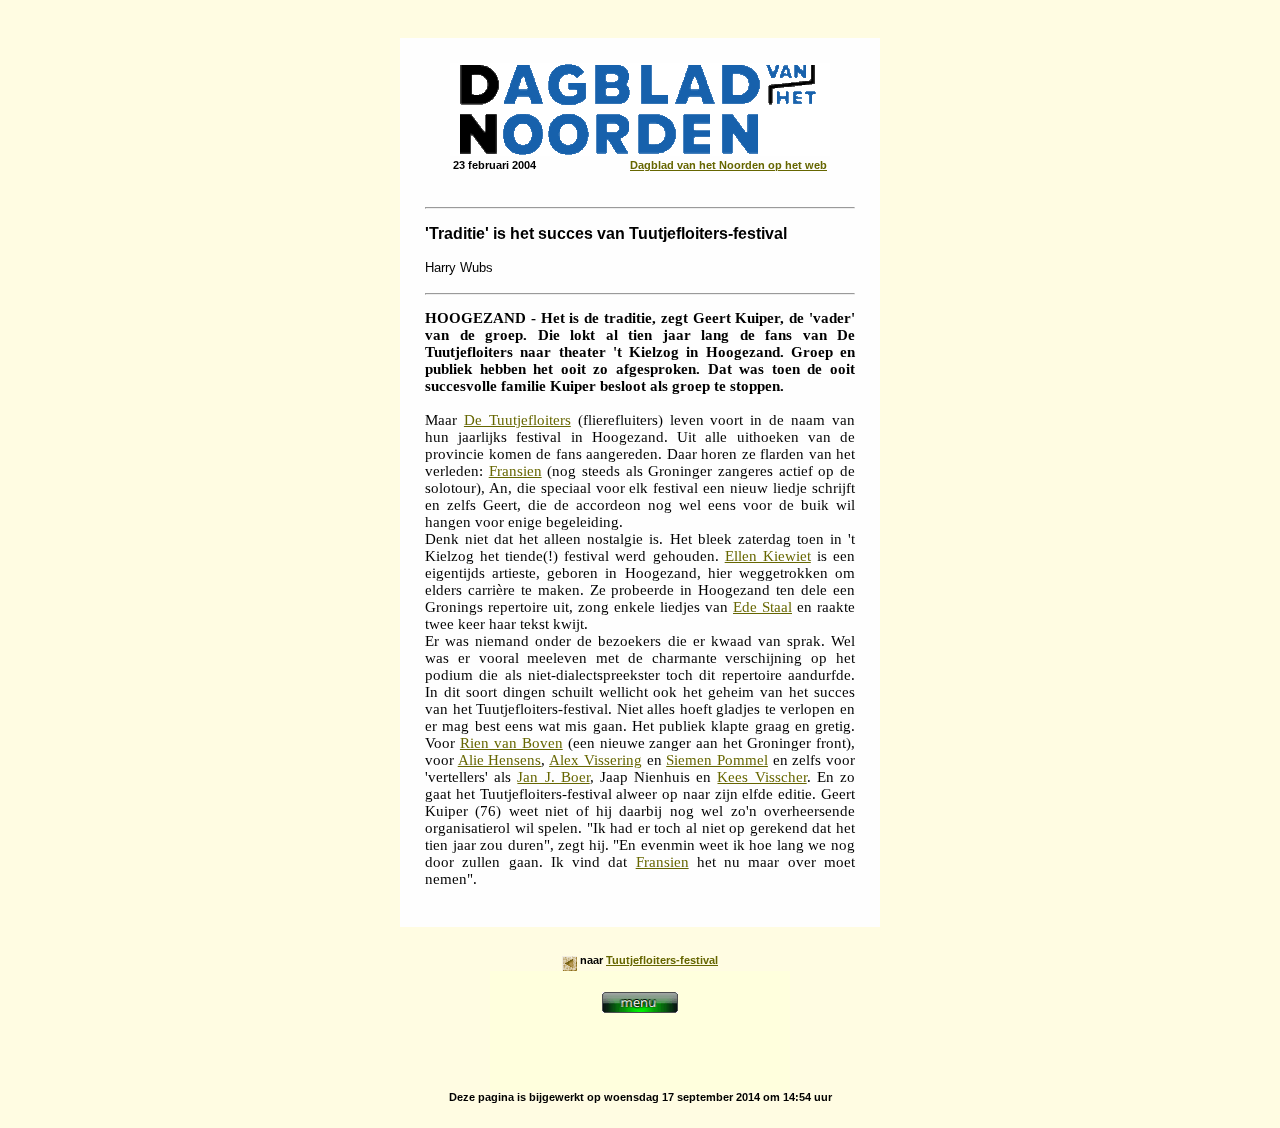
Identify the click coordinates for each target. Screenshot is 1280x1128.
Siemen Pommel (717, 760)
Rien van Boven (511, 743)
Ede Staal (762, 607)
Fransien (515, 471)
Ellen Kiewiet (768, 556)
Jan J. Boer (553, 777)
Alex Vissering (595, 760)
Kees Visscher (761, 777)
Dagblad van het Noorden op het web (728, 165)
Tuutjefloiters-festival (662, 960)
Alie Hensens (500, 760)
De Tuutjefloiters (517, 420)
